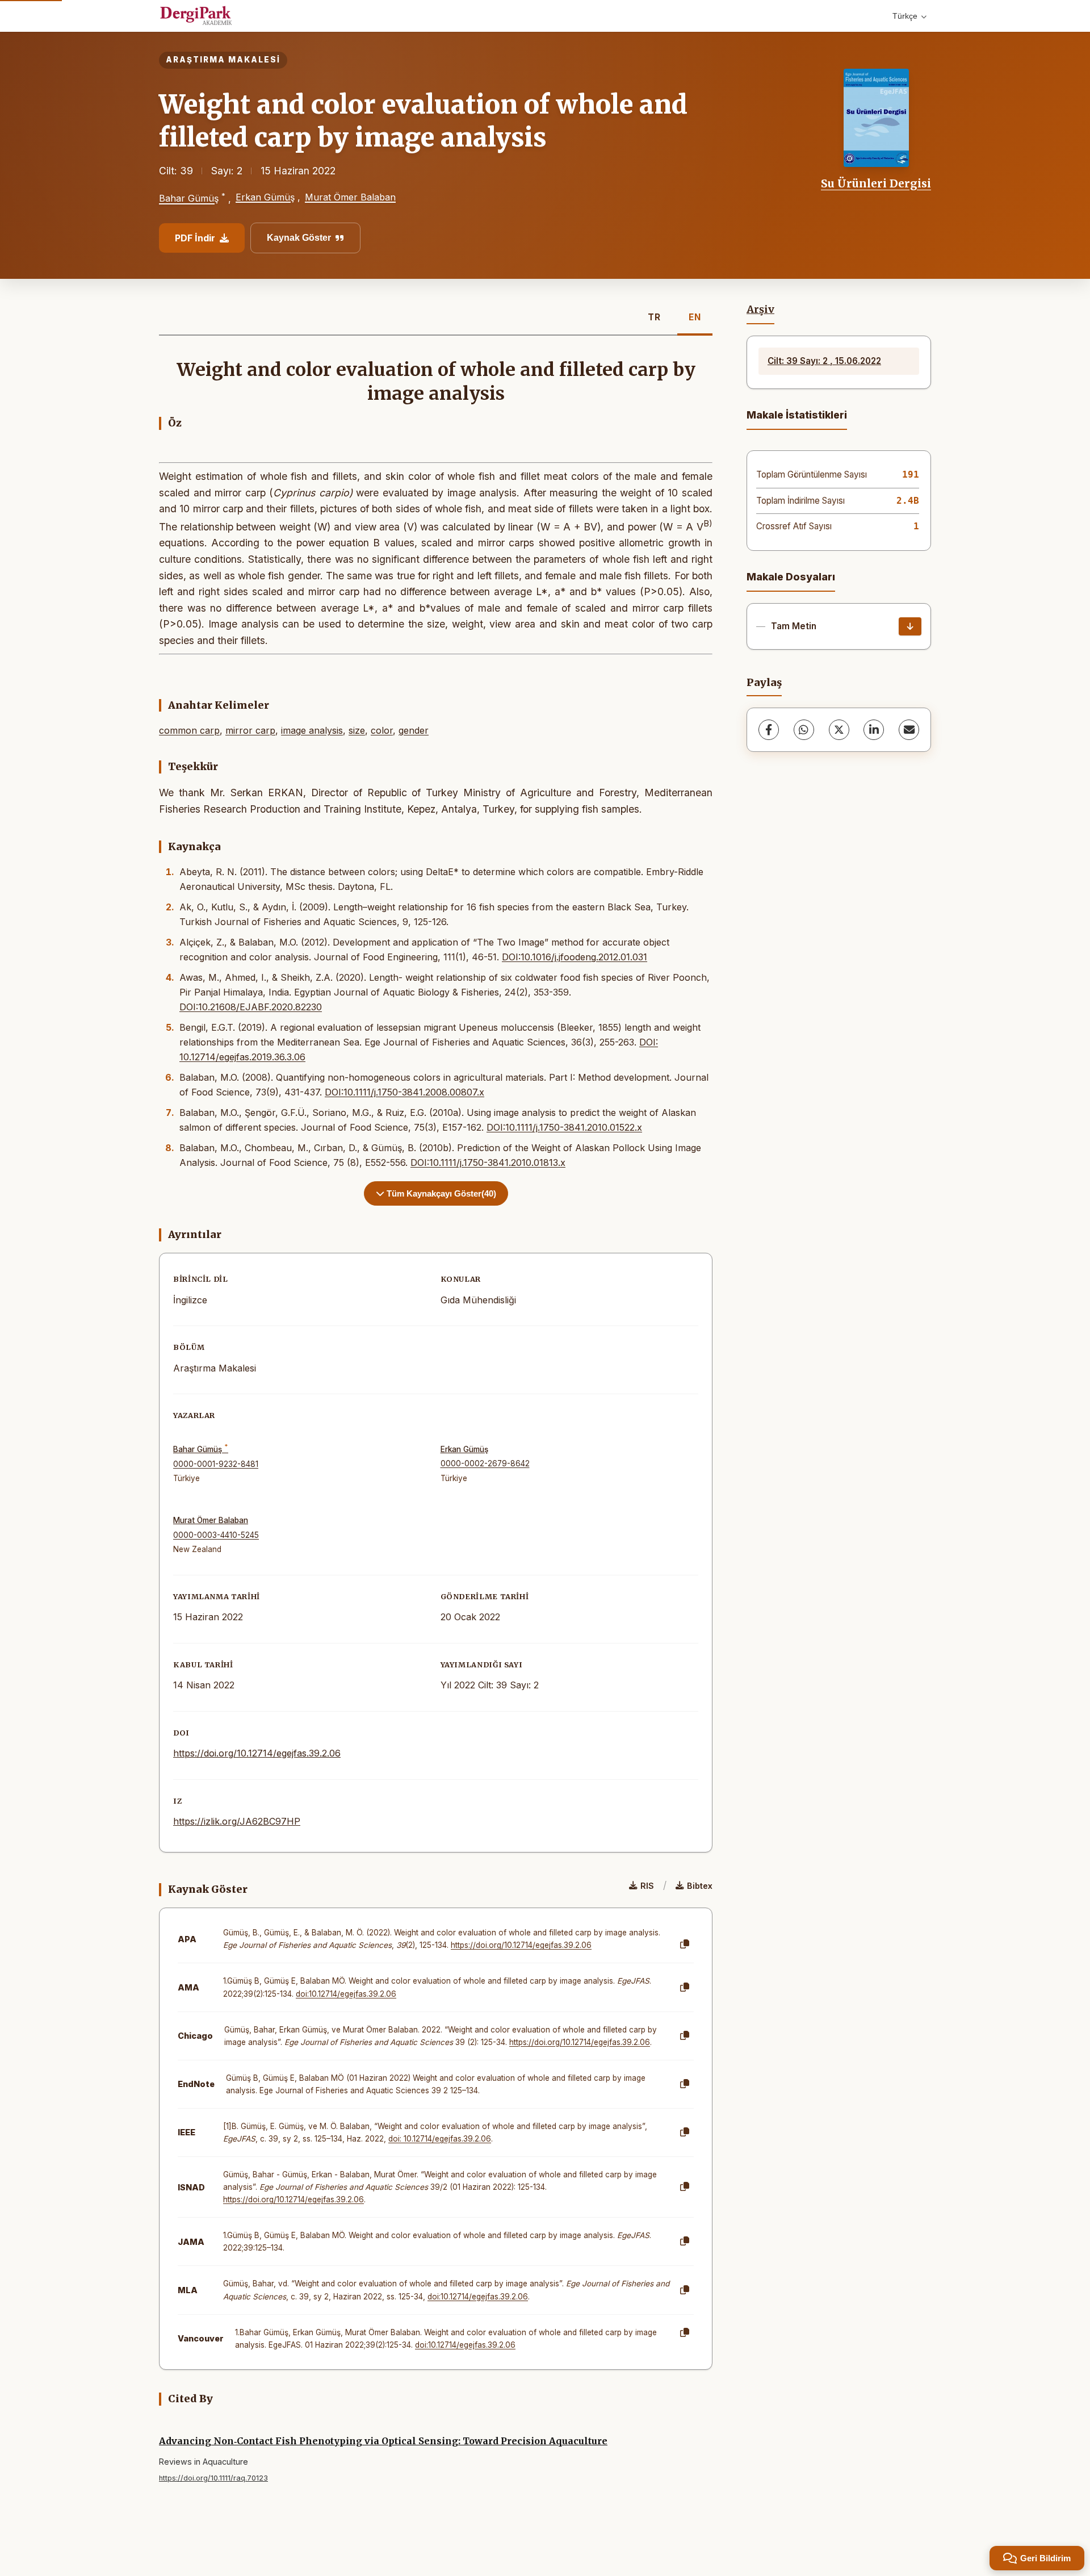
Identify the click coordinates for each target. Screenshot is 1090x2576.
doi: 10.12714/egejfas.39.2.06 (440, 2139)
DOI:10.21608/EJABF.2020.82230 (251, 1007)
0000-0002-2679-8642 (485, 1463)
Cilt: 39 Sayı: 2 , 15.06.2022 (824, 361)
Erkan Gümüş (265, 197)
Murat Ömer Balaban (350, 197)
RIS (647, 1886)
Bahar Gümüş (189, 199)
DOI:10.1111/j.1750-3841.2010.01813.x (488, 1162)
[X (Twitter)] (839, 730)
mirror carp (250, 730)
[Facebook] (769, 730)
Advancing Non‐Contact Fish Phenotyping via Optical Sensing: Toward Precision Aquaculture (383, 2441)
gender (414, 730)
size (357, 730)
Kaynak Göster (299, 238)
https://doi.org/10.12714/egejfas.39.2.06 (257, 1753)
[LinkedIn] (874, 730)
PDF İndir (195, 238)
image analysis (312, 730)
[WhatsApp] (804, 730)
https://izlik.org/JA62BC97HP (237, 1821)
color (382, 730)
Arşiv (760, 310)
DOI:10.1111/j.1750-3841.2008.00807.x (404, 1092)
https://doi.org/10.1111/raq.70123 (213, 2478)
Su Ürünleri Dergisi (876, 183)
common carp (189, 730)
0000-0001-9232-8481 (216, 1464)
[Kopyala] (685, 1944)
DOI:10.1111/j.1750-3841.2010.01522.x (564, 1127)
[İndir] (910, 626)
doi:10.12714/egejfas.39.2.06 (346, 1994)
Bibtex (700, 1886)
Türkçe (905, 16)
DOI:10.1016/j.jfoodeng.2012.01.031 (575, 957)
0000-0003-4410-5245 (216, 1535)
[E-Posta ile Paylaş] (909, 730)
